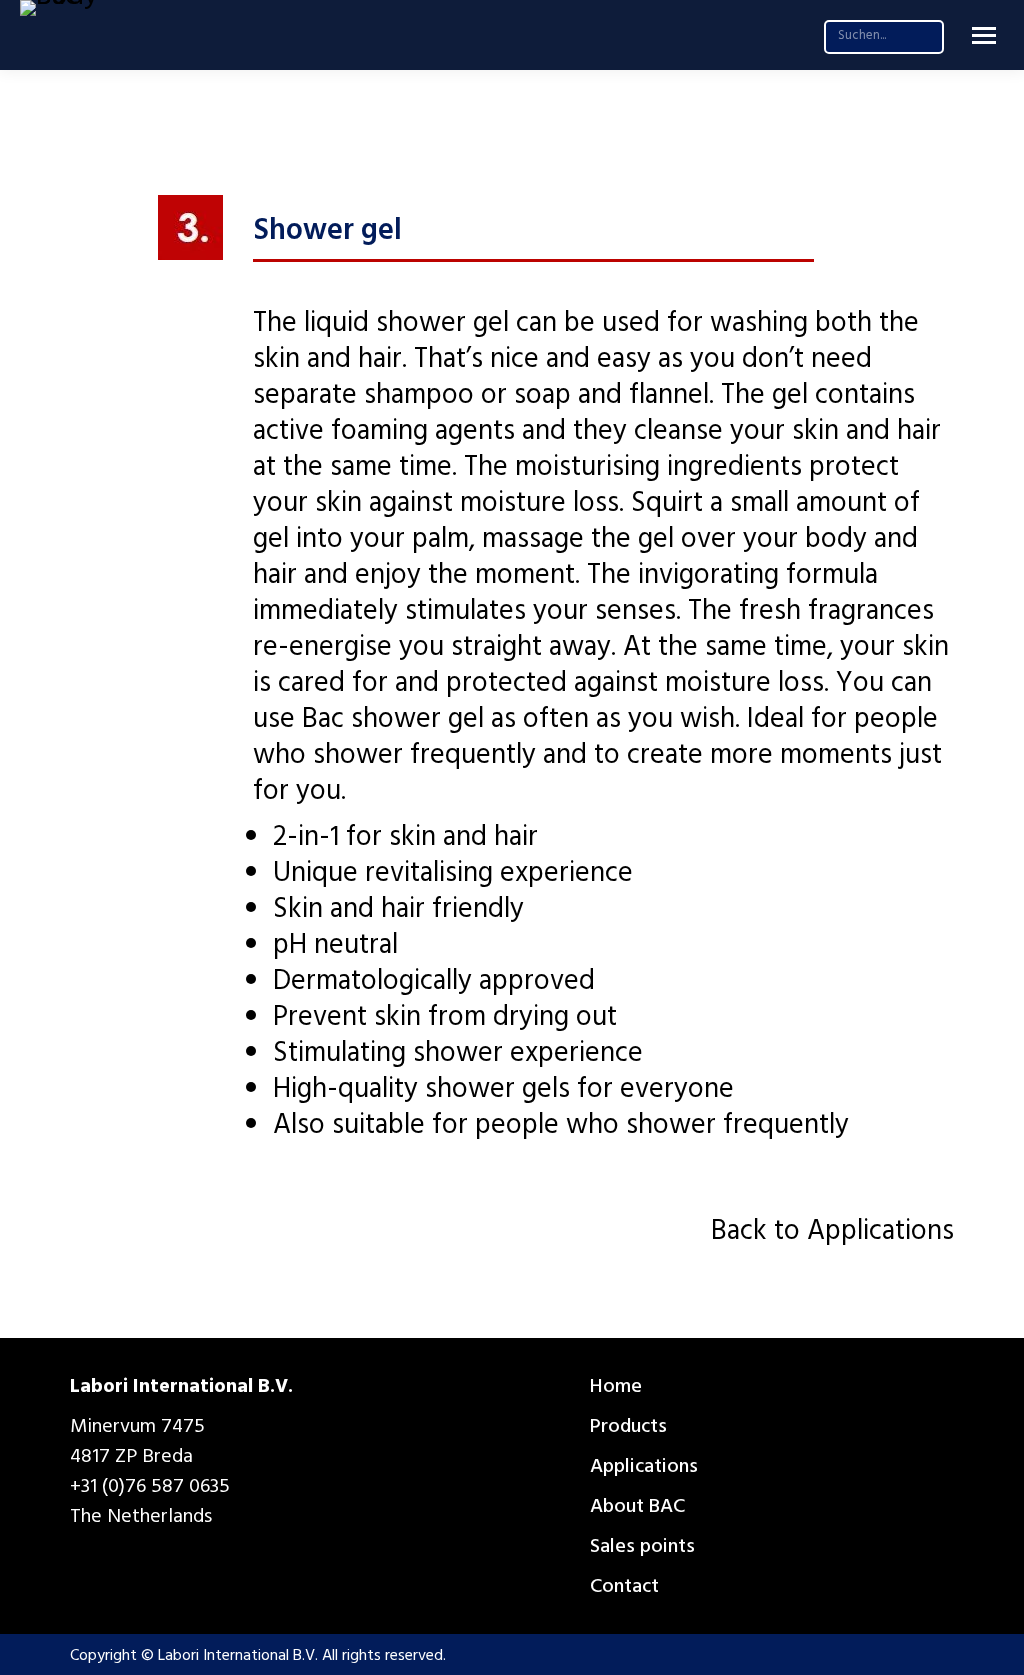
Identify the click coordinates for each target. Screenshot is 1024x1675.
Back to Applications (832, 1234)
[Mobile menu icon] (984, 35)
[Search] (924, 35)
